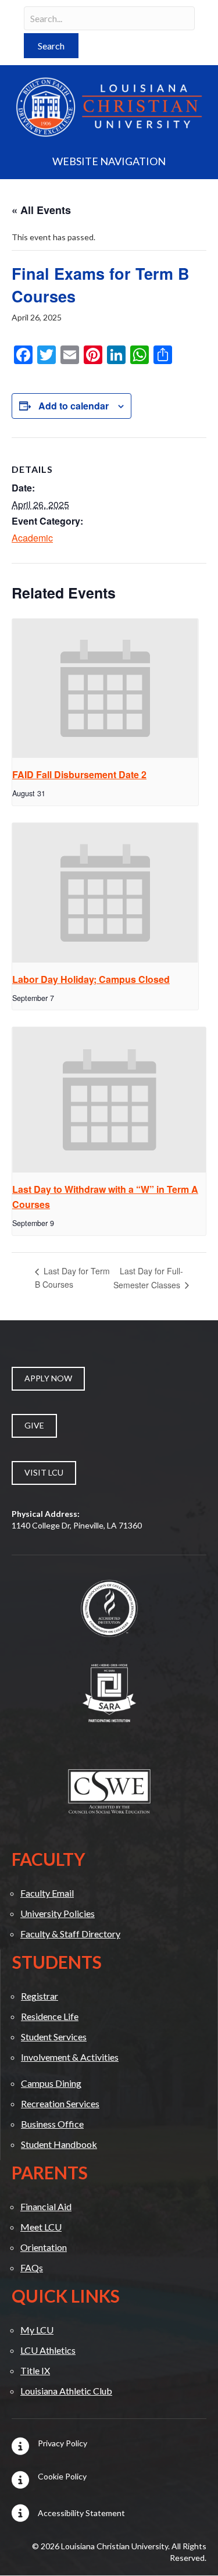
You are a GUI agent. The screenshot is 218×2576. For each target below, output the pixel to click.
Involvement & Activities (70, 2057)
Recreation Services (60, 2103)
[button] (51, 46)
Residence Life (50, 2016)
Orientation (44, 2247)
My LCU (37, 2330)
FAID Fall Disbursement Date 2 (79, 774)
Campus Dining (51, 2083)
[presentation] (105, 689)
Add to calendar (74, 406)
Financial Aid (46, 2206)
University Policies (58, 1913)
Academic (32, 538)
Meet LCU (41, 2227)
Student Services (54, 2037)
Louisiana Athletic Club (66, 2391)
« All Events (41, 210)
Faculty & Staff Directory (70, 1934)
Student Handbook (59, 2144)
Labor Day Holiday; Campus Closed (91, 979)
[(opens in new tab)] (109, 1607)
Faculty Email (47, 1893)
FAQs (32, 2267)
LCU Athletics (48, 2350)
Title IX (35, 2370)
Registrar (40, 1996)
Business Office (52, 2124)
